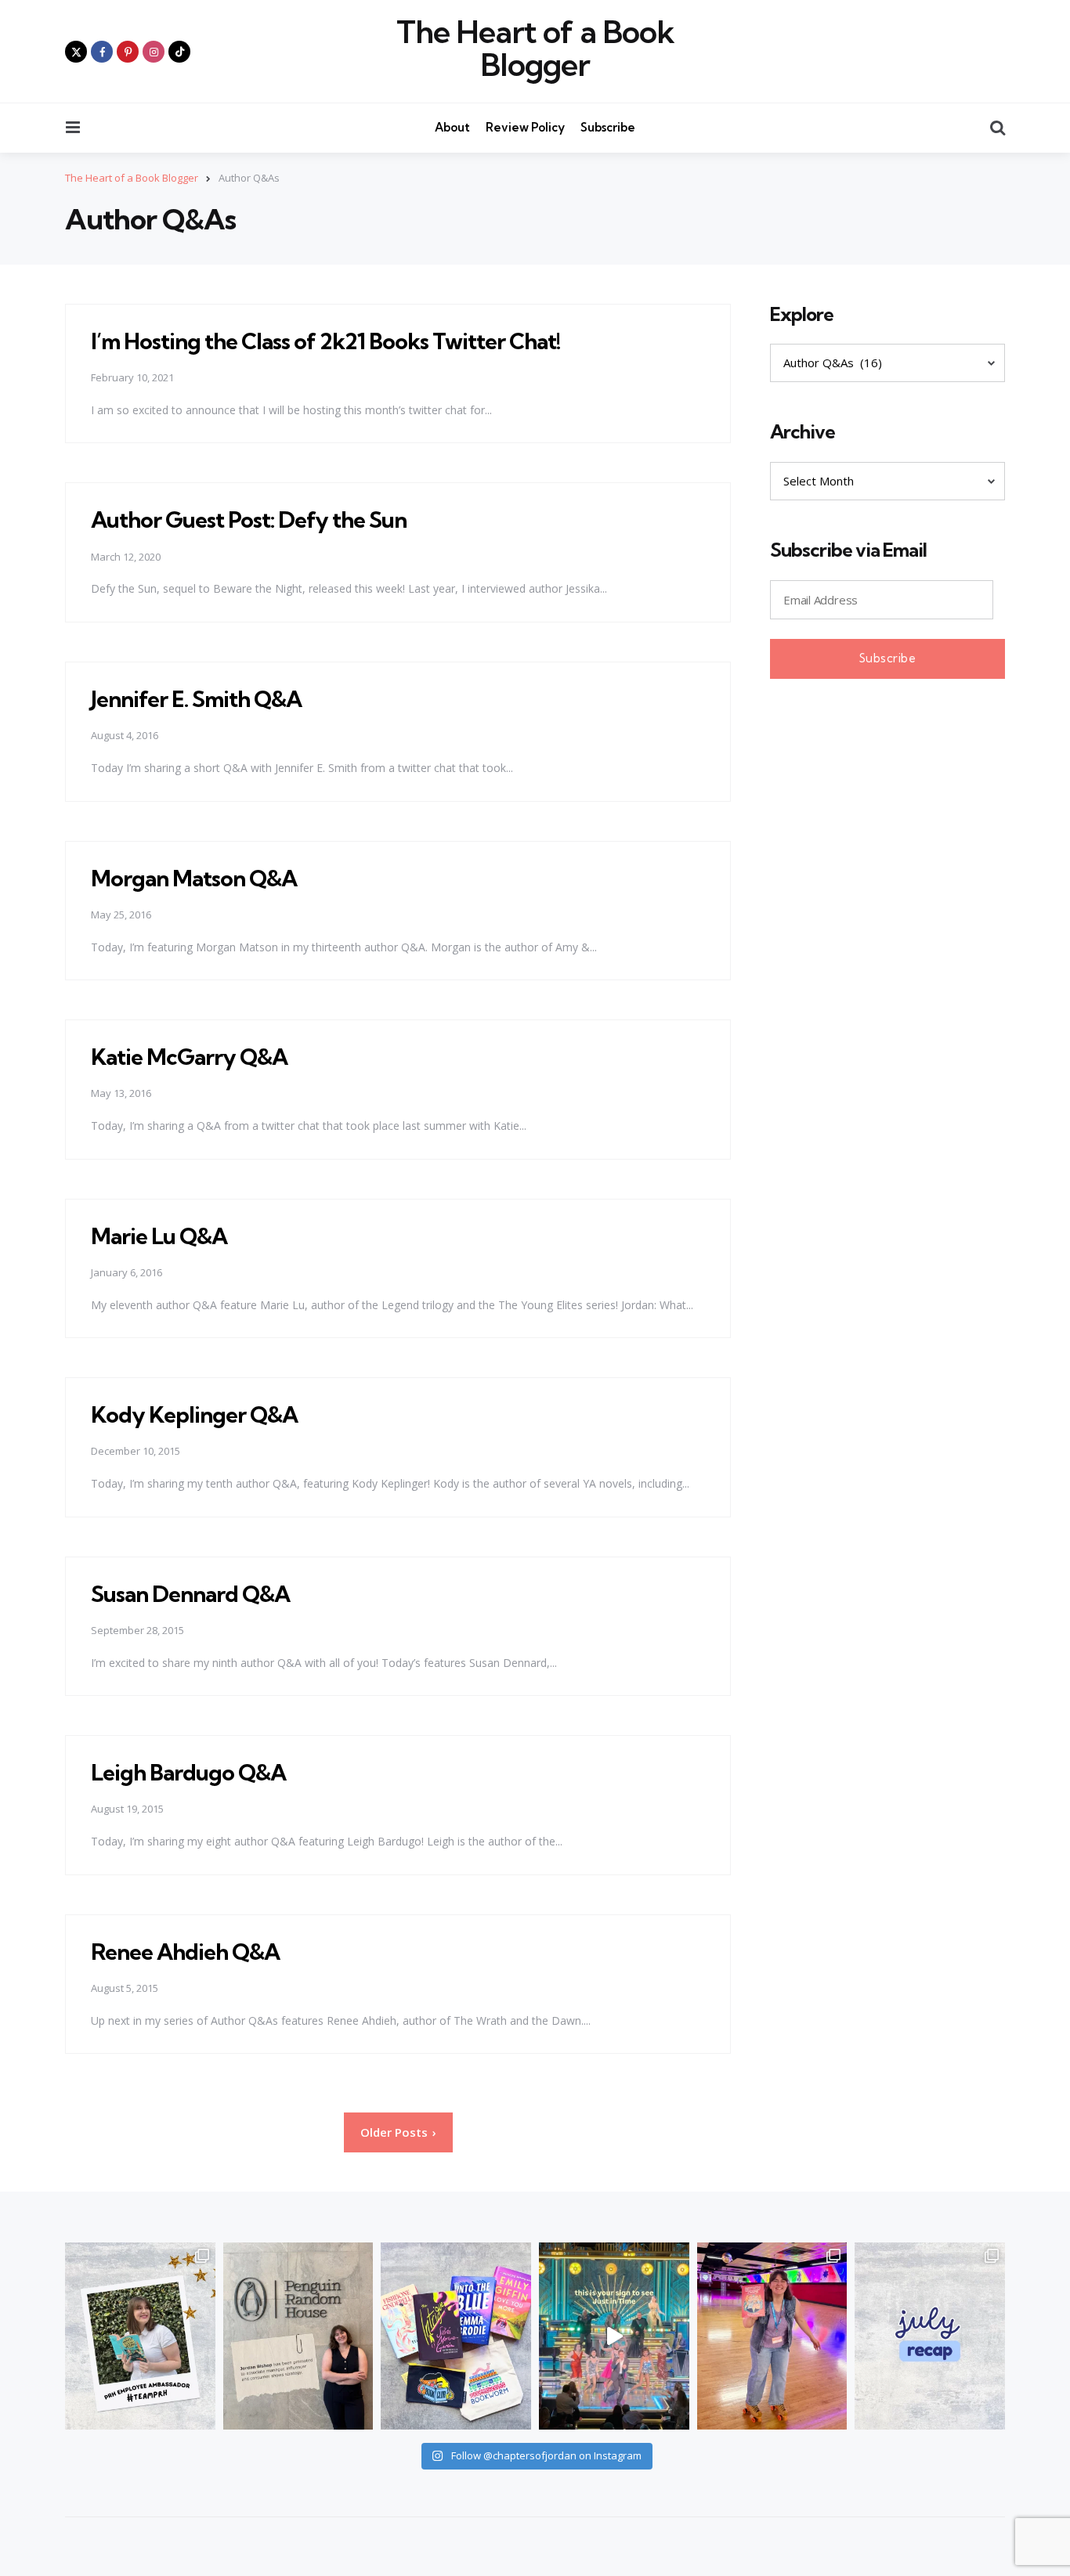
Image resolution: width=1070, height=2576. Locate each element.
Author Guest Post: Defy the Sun (249, 520)
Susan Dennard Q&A (190, 1594)
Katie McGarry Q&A (189, 1057)
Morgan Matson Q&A (194, 878)
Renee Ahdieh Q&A (185, 1952)
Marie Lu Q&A (159, 1236)
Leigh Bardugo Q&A (188, 1772)
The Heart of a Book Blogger (535, 49)
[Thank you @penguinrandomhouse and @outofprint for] (456, 2336)
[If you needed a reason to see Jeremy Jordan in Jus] (614, 2336)
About (452, 127)
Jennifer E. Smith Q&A (196, 699)
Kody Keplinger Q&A (194, 1414)
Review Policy (525, 127)
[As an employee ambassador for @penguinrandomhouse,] (140, 2336)
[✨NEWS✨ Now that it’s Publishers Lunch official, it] (298, 2336)
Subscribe (608, 127)
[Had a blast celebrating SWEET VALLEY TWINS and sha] (772, 2336)
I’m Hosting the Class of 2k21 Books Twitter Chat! (325, 341)
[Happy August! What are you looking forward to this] (930, 2336)
